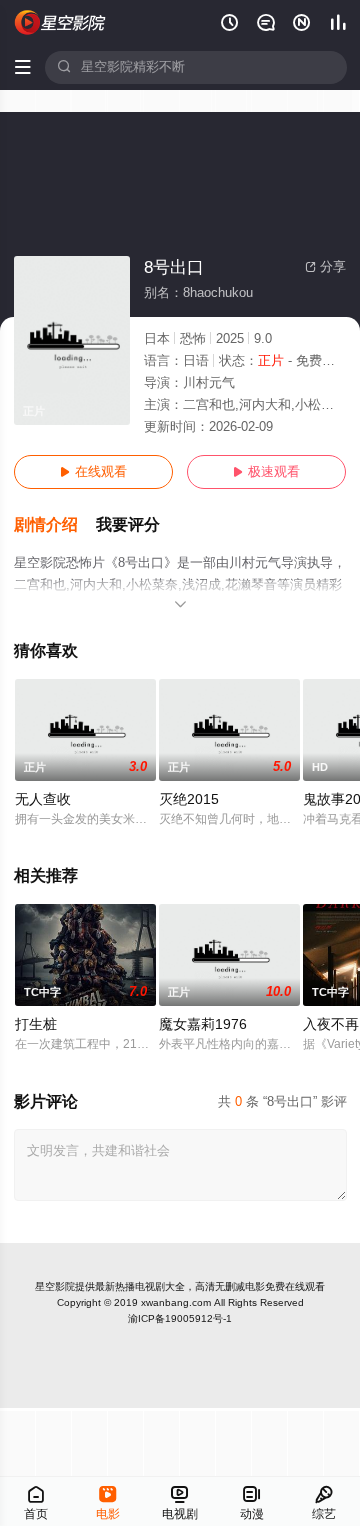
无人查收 (43, 799)
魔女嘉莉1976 (203, 1024)
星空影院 (55, 1286)
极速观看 (266, 472)
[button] (55, 525)
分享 (325, 267)
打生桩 (36, 1024)
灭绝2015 (189, 799)
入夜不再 (331, 1024)
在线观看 (93, 472)
